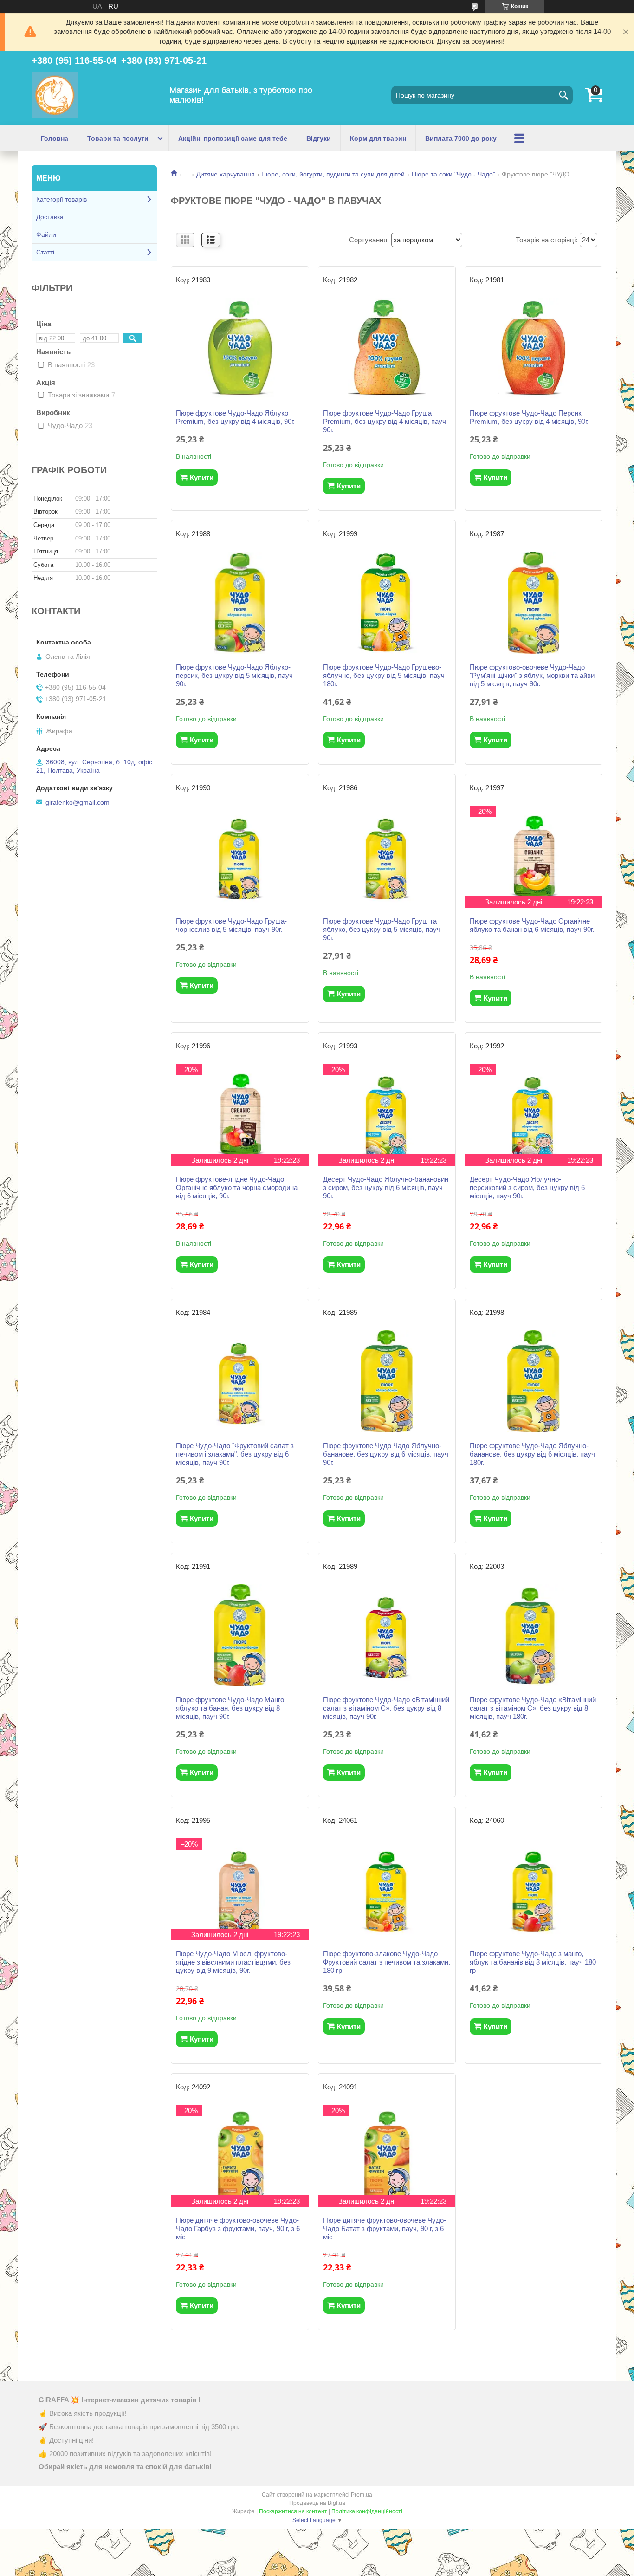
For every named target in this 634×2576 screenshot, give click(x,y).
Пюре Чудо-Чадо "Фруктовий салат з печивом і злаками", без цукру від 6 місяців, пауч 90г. (235, 1454)
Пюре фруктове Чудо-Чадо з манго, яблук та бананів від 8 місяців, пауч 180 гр (533, 1962)
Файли (46, 234)
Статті (45, 252)
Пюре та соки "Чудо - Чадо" (453, 174)
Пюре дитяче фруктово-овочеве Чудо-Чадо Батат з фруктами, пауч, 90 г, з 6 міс (385, 2228)
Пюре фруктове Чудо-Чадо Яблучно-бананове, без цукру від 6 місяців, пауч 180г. (532, 1454)
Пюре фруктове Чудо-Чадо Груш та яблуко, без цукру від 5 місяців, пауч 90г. (382, 929)
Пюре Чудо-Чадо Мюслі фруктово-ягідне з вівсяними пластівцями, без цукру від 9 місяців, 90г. (233, 1962)
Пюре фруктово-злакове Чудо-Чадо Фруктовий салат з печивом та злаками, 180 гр (387, 1962)
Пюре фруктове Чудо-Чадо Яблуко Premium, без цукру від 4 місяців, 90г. (235, 417)
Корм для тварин (378, 138)
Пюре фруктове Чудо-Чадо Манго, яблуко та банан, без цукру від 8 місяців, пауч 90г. (231, 1708)
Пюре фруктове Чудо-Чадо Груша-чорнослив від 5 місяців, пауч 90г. (231, 925)
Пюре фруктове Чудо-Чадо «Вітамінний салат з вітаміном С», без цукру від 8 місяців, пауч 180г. (533, 1708)
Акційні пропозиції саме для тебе (233, 138)
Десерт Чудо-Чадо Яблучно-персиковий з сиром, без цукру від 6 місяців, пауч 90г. (527, 1187)
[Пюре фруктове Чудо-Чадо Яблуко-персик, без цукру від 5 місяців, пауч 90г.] (240, 603)
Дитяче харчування (226, 174)
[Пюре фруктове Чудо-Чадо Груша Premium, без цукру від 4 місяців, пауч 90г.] (387, 349)
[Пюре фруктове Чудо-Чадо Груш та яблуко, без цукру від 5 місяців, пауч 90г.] (387, 857)
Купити (202, 478)
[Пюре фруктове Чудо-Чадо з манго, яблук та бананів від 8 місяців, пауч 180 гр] (534, 1889)
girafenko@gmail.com (78, 802)
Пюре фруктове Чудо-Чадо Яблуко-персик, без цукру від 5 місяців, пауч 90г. (234, 675)
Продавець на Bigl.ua (317, 2503)
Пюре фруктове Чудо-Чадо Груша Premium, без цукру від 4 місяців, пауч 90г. (385, 421)
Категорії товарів (61, 199)
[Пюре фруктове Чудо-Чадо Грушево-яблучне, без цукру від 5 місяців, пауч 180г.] (387, 603)
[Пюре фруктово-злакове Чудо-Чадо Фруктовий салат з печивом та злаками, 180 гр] (387, 1889)
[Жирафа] (55, 95)
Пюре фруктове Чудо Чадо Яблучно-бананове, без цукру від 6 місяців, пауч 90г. (386, 1454)
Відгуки (319, 138)
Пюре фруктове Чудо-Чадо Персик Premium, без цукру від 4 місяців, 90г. (529, 417)
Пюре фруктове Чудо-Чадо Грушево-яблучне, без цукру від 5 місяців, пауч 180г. (384, 675)
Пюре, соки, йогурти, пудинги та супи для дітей (333, 174)
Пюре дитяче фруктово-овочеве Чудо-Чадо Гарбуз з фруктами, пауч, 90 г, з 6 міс (238, 2228)
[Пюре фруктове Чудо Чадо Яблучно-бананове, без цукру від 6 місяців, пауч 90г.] (387, 1381)
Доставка (50, 217)
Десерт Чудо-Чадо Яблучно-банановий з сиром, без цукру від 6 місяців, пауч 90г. (386, 1187)
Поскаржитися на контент (293, 2511)
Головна (55, 138)
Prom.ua (362, 2495)
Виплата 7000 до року (461, 138)
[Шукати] (563, 95)
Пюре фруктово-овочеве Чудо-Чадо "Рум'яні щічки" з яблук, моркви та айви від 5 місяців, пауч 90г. (532, 675)
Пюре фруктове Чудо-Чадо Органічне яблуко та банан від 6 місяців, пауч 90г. (532, 925)
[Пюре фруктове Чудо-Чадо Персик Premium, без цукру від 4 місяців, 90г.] (534, 349)
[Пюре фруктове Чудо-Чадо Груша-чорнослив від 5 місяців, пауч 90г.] (240, 857)
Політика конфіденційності (367, 2511)
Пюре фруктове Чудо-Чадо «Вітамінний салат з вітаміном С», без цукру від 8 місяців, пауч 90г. (386, 1708)
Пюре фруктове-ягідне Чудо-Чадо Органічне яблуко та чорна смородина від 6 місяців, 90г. (237, 1187)
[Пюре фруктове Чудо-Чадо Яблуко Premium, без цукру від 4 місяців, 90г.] (240, 349)
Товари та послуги (118, 138)
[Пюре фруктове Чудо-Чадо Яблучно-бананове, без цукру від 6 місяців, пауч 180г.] (534, 1381)
